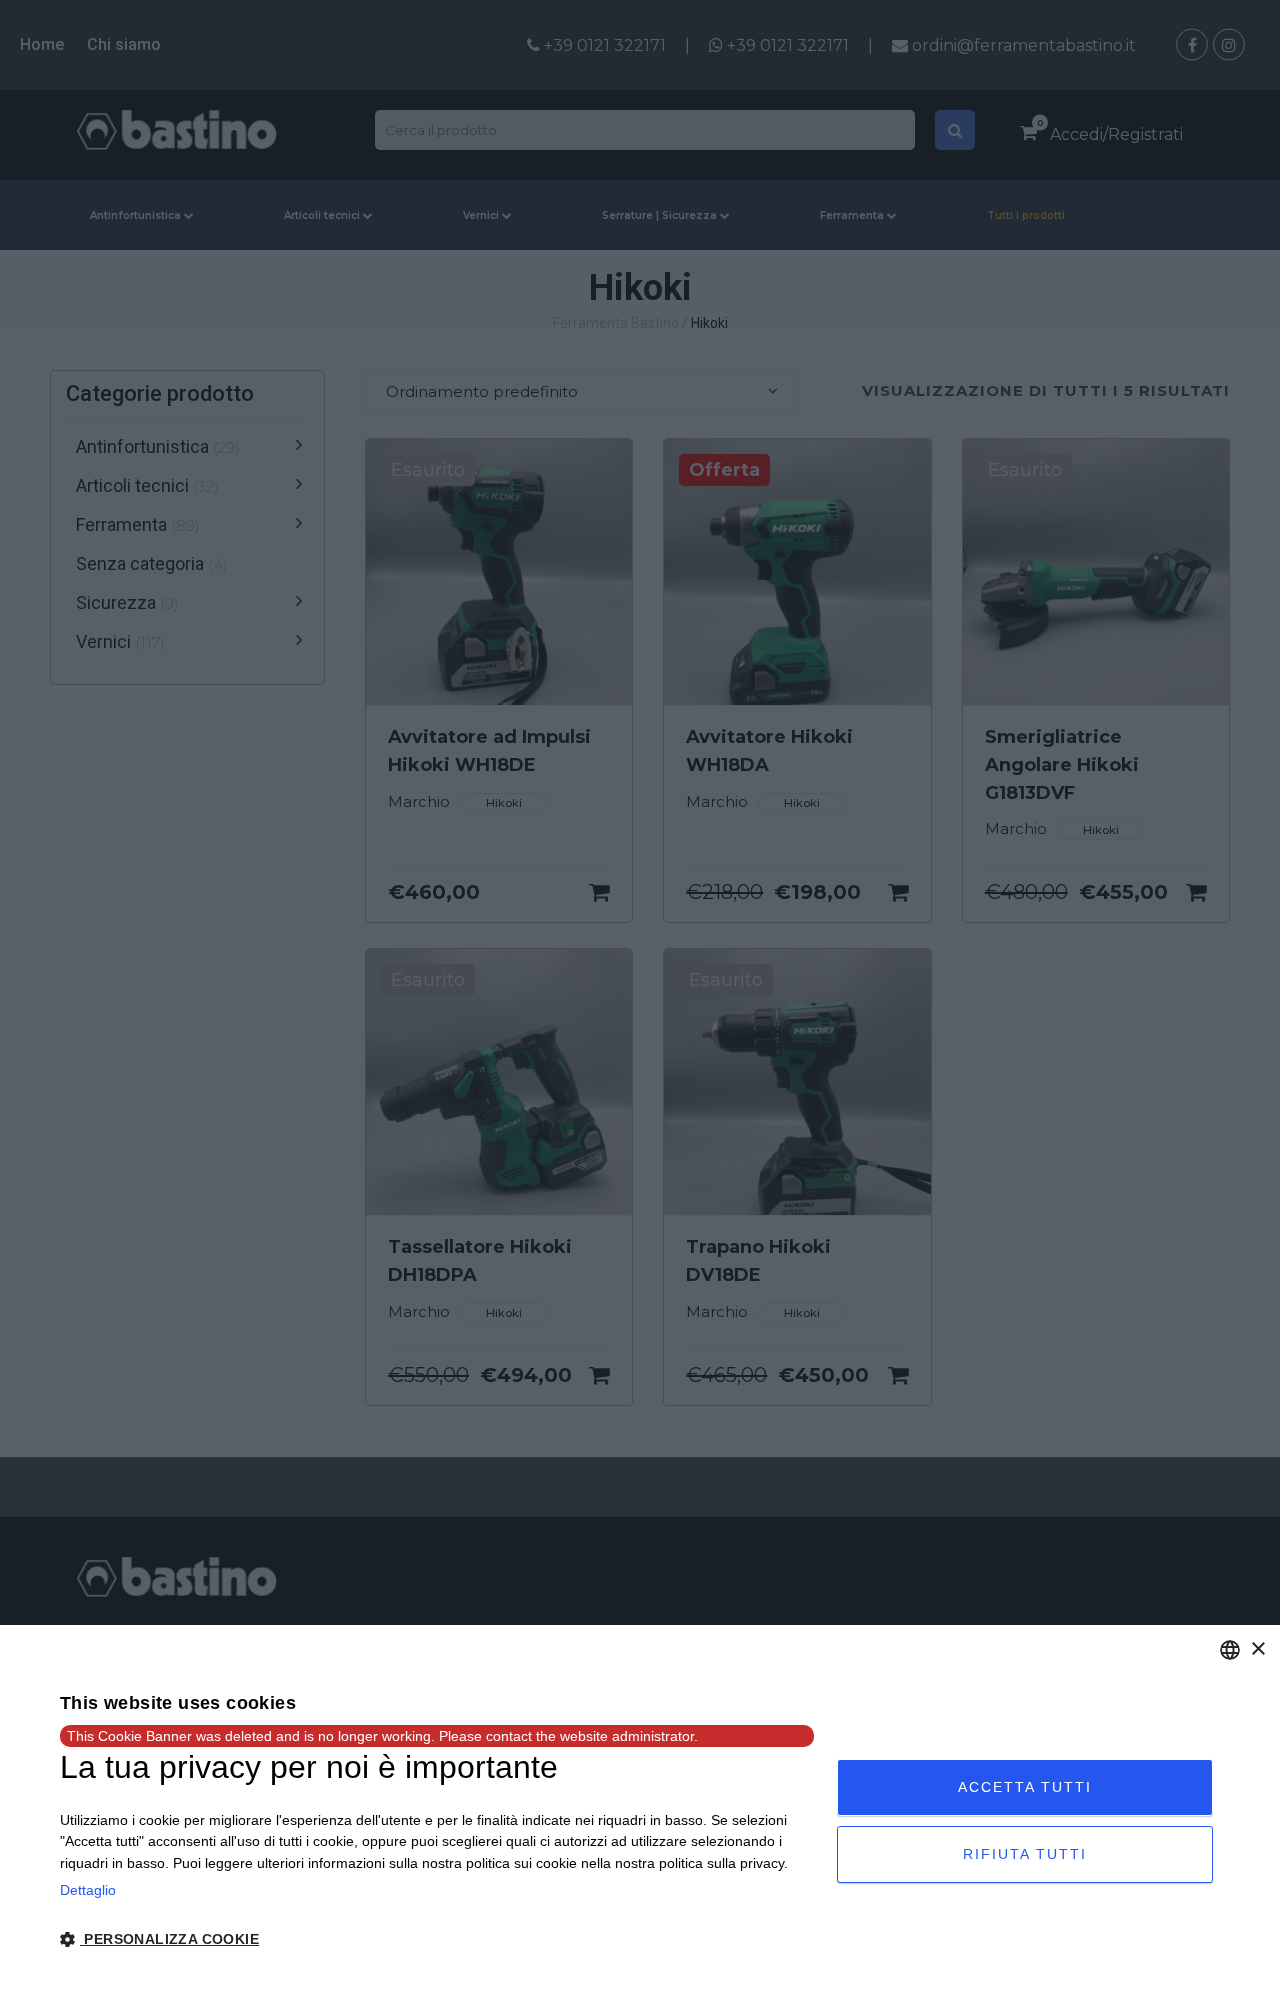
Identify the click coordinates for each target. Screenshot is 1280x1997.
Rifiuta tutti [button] (1025, 1854)
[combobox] (1230, 1650)
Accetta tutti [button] (1025, 1787)
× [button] (1257, 1649)
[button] (437, 1940)
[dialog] (640, 1811)
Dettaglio (88, 1890)
